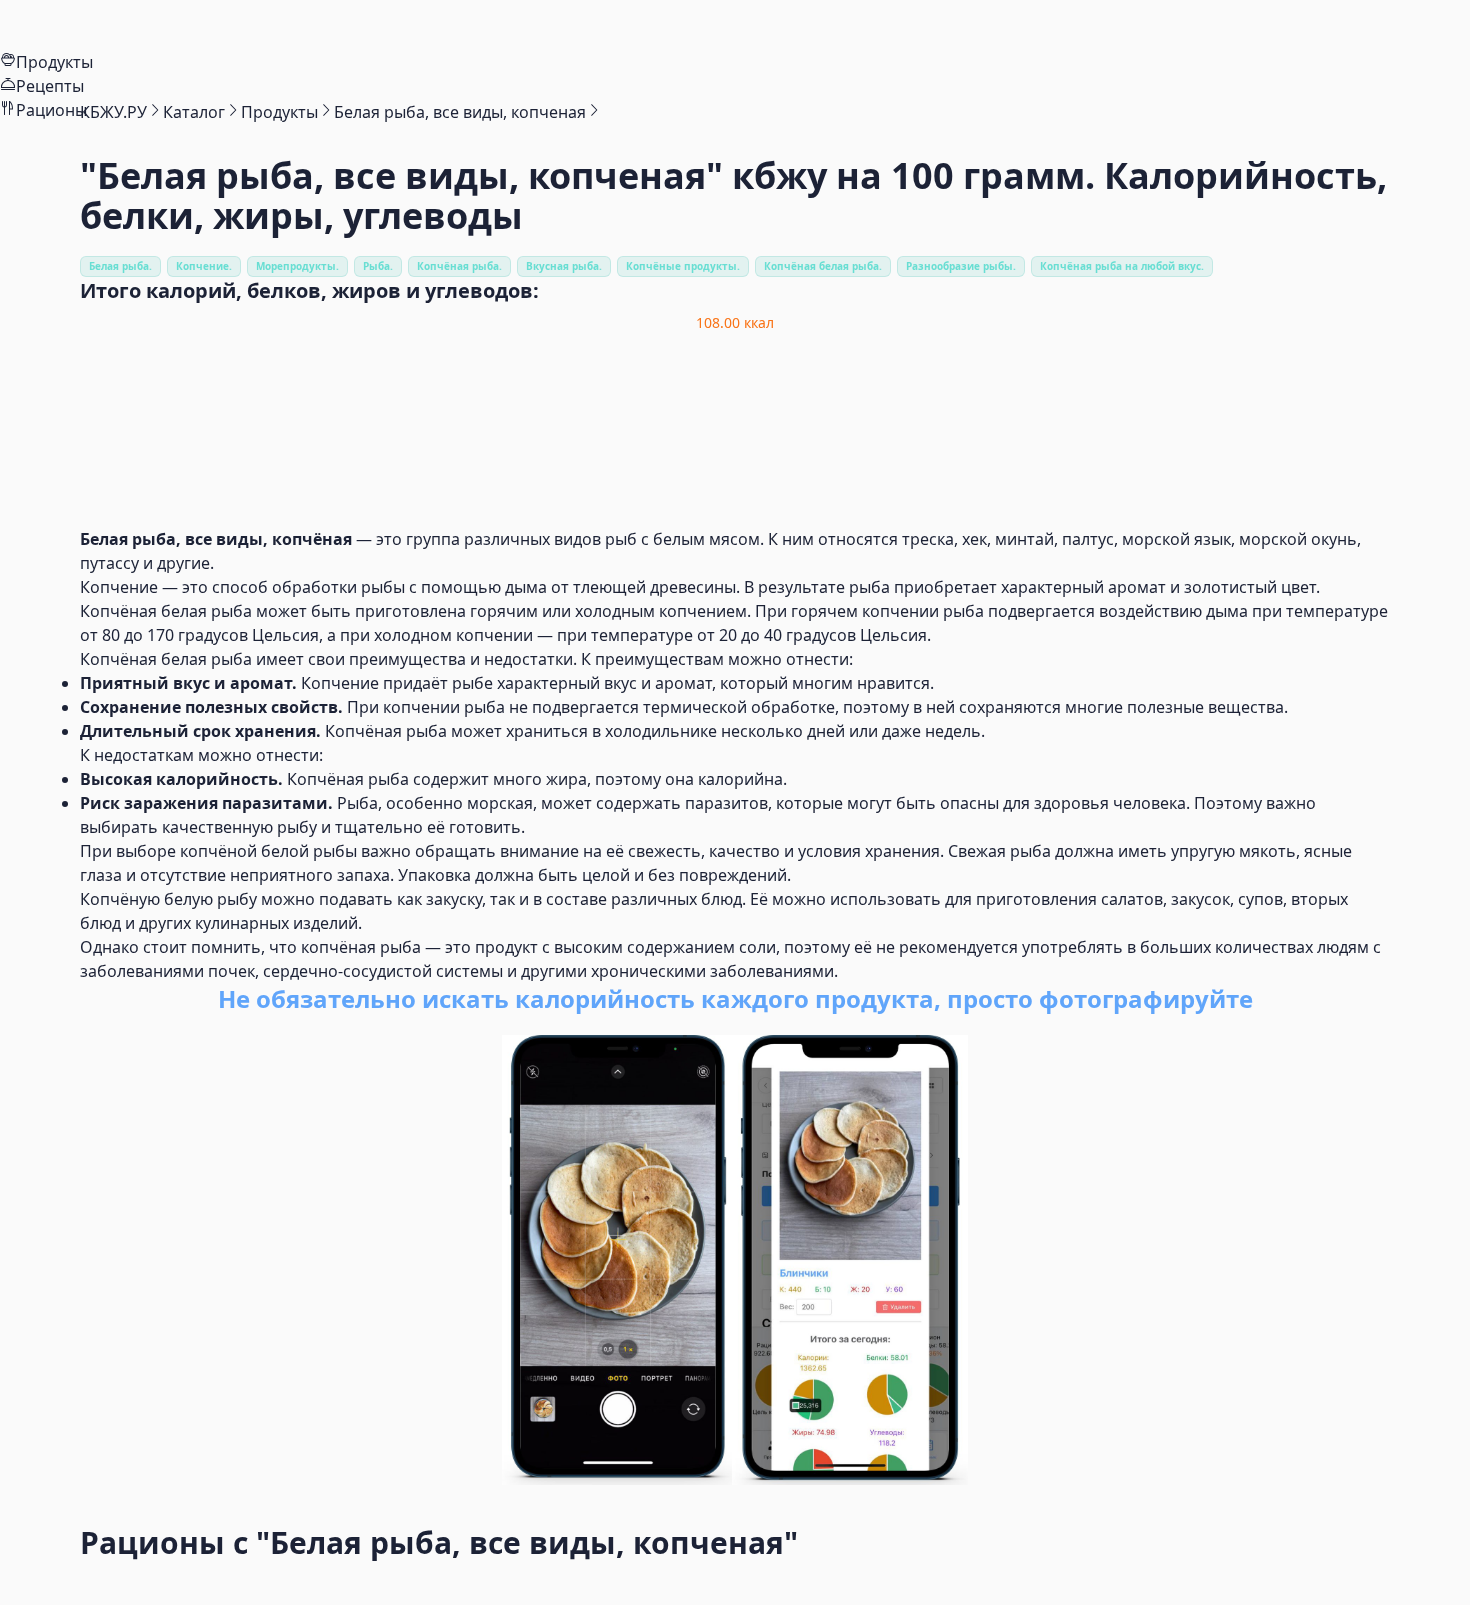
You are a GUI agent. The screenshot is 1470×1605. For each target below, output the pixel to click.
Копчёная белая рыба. (823, 266)
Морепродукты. (297, 266)
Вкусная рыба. (564, 266)
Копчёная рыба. (459, 266)
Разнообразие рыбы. (961, 266)
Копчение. (204, 266)
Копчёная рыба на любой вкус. (1122, 266)
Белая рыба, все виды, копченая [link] (460, 112)
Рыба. (378, 266)
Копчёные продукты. (683, 266)
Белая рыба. (120, 266)
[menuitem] (735, 25)
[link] (113, 112)
